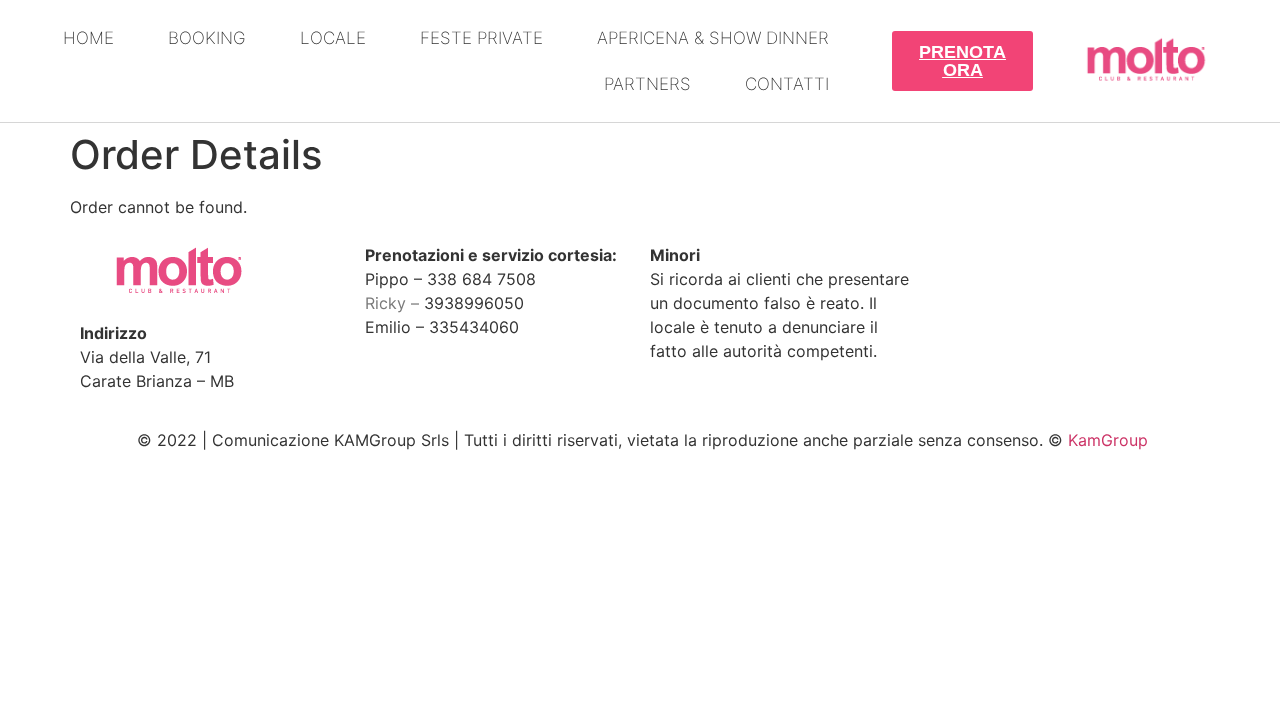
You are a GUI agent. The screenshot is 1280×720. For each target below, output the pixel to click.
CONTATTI (787, 84)
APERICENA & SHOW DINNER (713, 38)
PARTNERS (647, 84)
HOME (88, 38)
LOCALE (333, 38)
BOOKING (207, 38)
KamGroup (1108, 440)
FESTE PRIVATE (481, 38)
